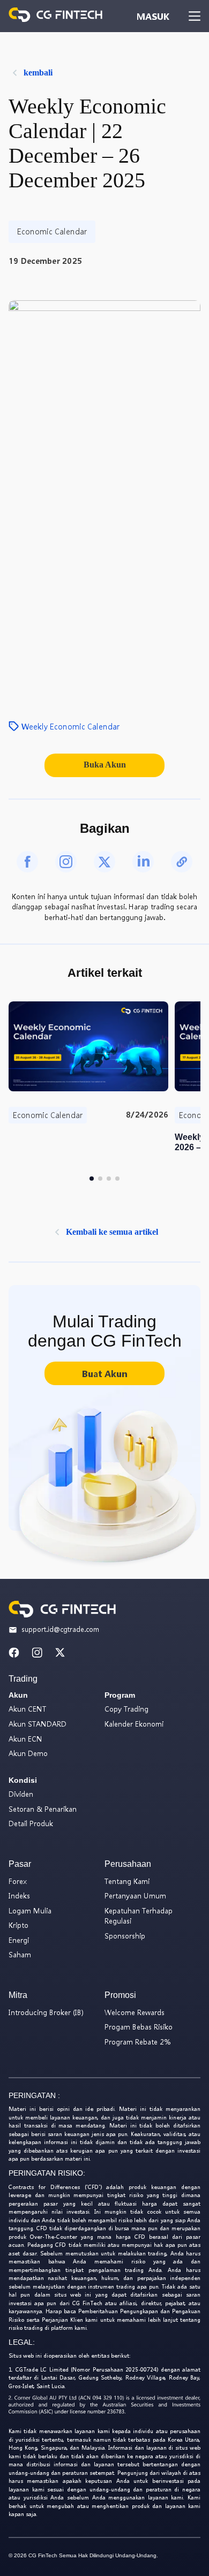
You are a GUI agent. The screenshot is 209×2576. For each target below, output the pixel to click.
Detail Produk (31, 1823)
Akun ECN (25, 1739)
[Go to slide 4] (117, 1179)
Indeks (19, 1895)
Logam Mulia (30, 1910)
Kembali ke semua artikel (112, 1232)
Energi (19, 1940)
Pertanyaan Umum (135, 1895)
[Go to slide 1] (92, 1179)
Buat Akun (104, 1374)
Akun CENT (27, 1709)
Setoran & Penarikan (43, 1809)
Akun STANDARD (38, 1724)
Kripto (18, 1925)
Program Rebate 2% (137, 2042)
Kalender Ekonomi (134, 1724)
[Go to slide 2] (100, 1179)
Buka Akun (105, 765)
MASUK (153, 16)
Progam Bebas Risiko (139, 2027)
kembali (38, 73)
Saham (20, 1954)
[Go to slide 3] (109, 1179)
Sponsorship (125, 1936)
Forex (18, 1881)
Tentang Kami (127, 1881)
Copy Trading (126, 1709)
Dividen (21, 1794)
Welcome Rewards (135, 2012)
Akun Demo (28, 1753)
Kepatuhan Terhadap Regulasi (139, 1916)
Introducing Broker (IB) (46, 2012)
